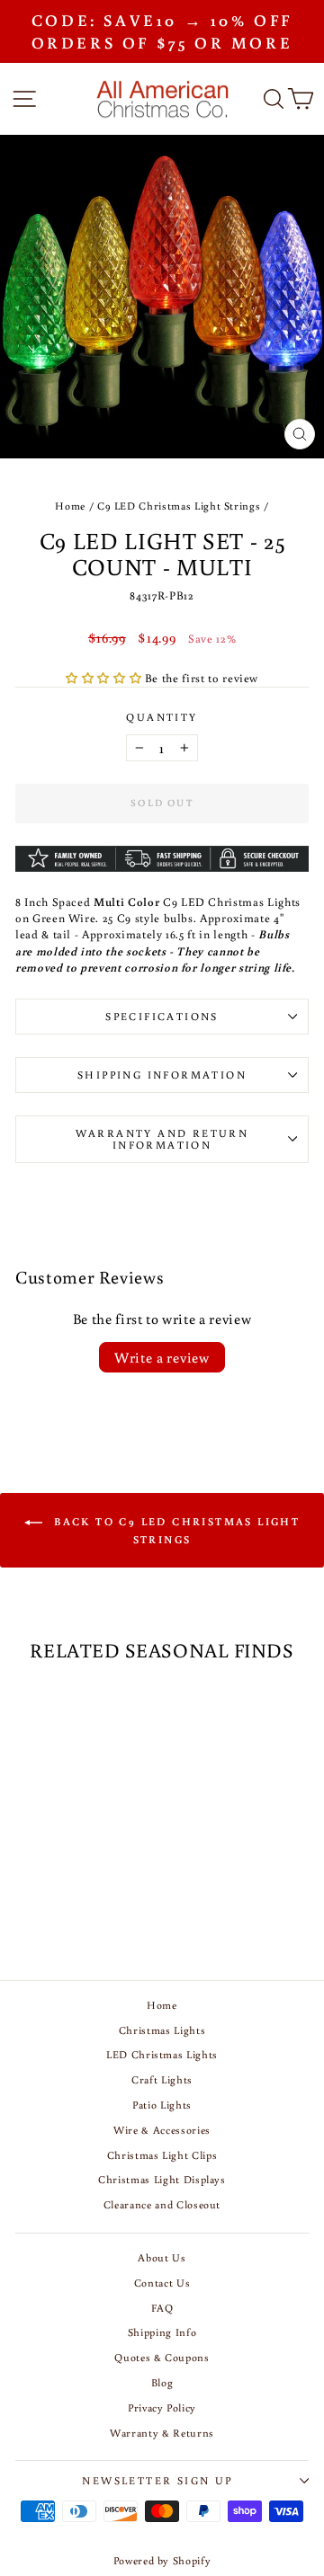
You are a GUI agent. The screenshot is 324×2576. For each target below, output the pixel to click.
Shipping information (162, 1075)
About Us (162, 2257)
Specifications (162, 1016)
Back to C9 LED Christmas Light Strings (175, 1530)
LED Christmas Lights (162, 2054)
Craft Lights (162, 2079)
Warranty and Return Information (162, 1139)
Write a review (162, 1357)
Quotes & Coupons (162, 2357)
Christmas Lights (162, 2030)
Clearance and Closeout (162, 2204)
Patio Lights (162, 2105)
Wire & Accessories (162, 2130)
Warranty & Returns (162, 2433)
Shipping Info (162, 2332)
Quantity (162, 717)
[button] (105, 678)
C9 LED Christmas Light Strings (179, 506)
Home (70, 506)
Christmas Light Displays (162, 2179)
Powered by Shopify (162, 2560)
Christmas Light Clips (162, 2155)
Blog (162, 2382)
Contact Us (162, 2283)
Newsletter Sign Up (157, 2480)
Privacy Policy (162, 2407)
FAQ (162, 2308)
